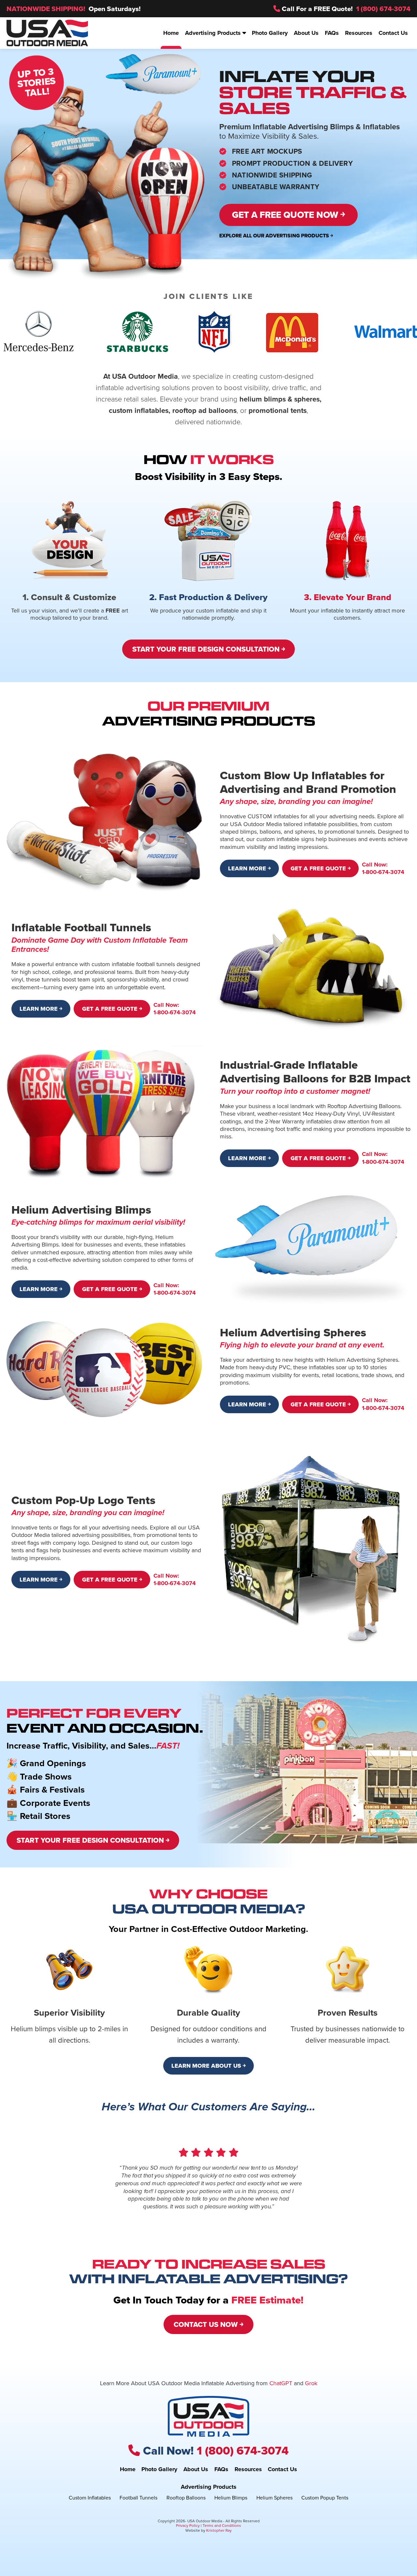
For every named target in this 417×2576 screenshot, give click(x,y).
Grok (311, 2383)
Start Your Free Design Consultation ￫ (209, 649)
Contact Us (282, 2470)
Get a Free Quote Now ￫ (288, 215)
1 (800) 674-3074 (383, 9)
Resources (248, 2470)
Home (128, 2470)
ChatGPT (281, 2383)
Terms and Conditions (222, 2526)
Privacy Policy (188, 2526)
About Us (196, 2470)
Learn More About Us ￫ (208, 2066)
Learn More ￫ (249, 868)
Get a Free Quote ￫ (321, 868)
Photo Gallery (159, 2470)
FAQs (221, 2470)
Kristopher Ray (219, 2530)
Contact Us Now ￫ (208, 2324)
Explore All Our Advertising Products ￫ (276, 236)
